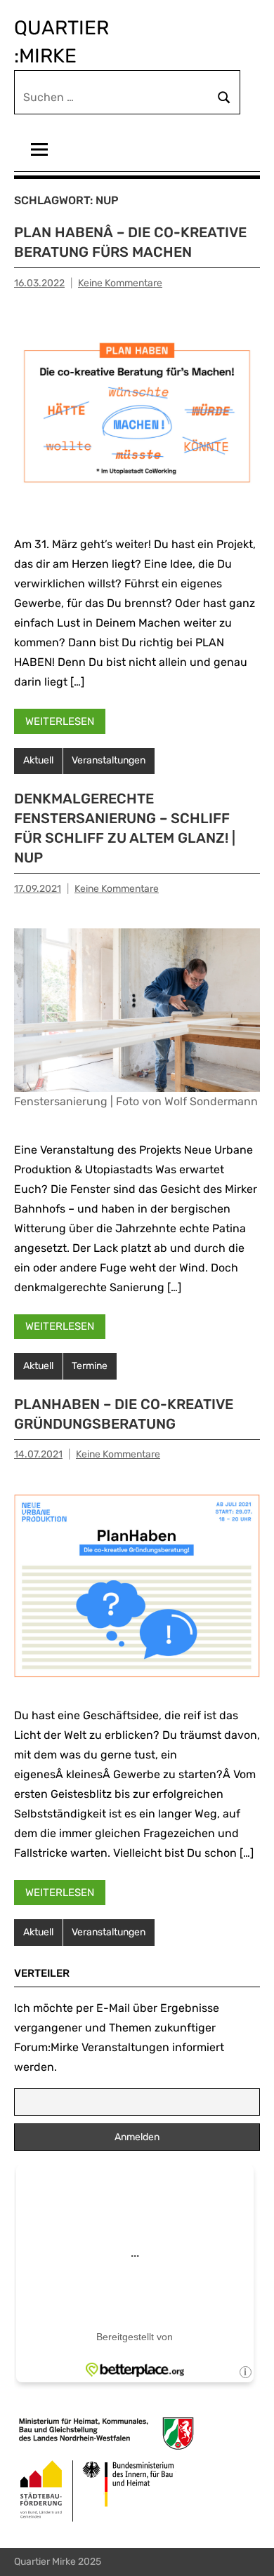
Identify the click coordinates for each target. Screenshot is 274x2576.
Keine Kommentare (120, 283)
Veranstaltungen (109, 760)
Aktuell (38, 760)
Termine (90, 1366)
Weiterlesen (60, 721)
